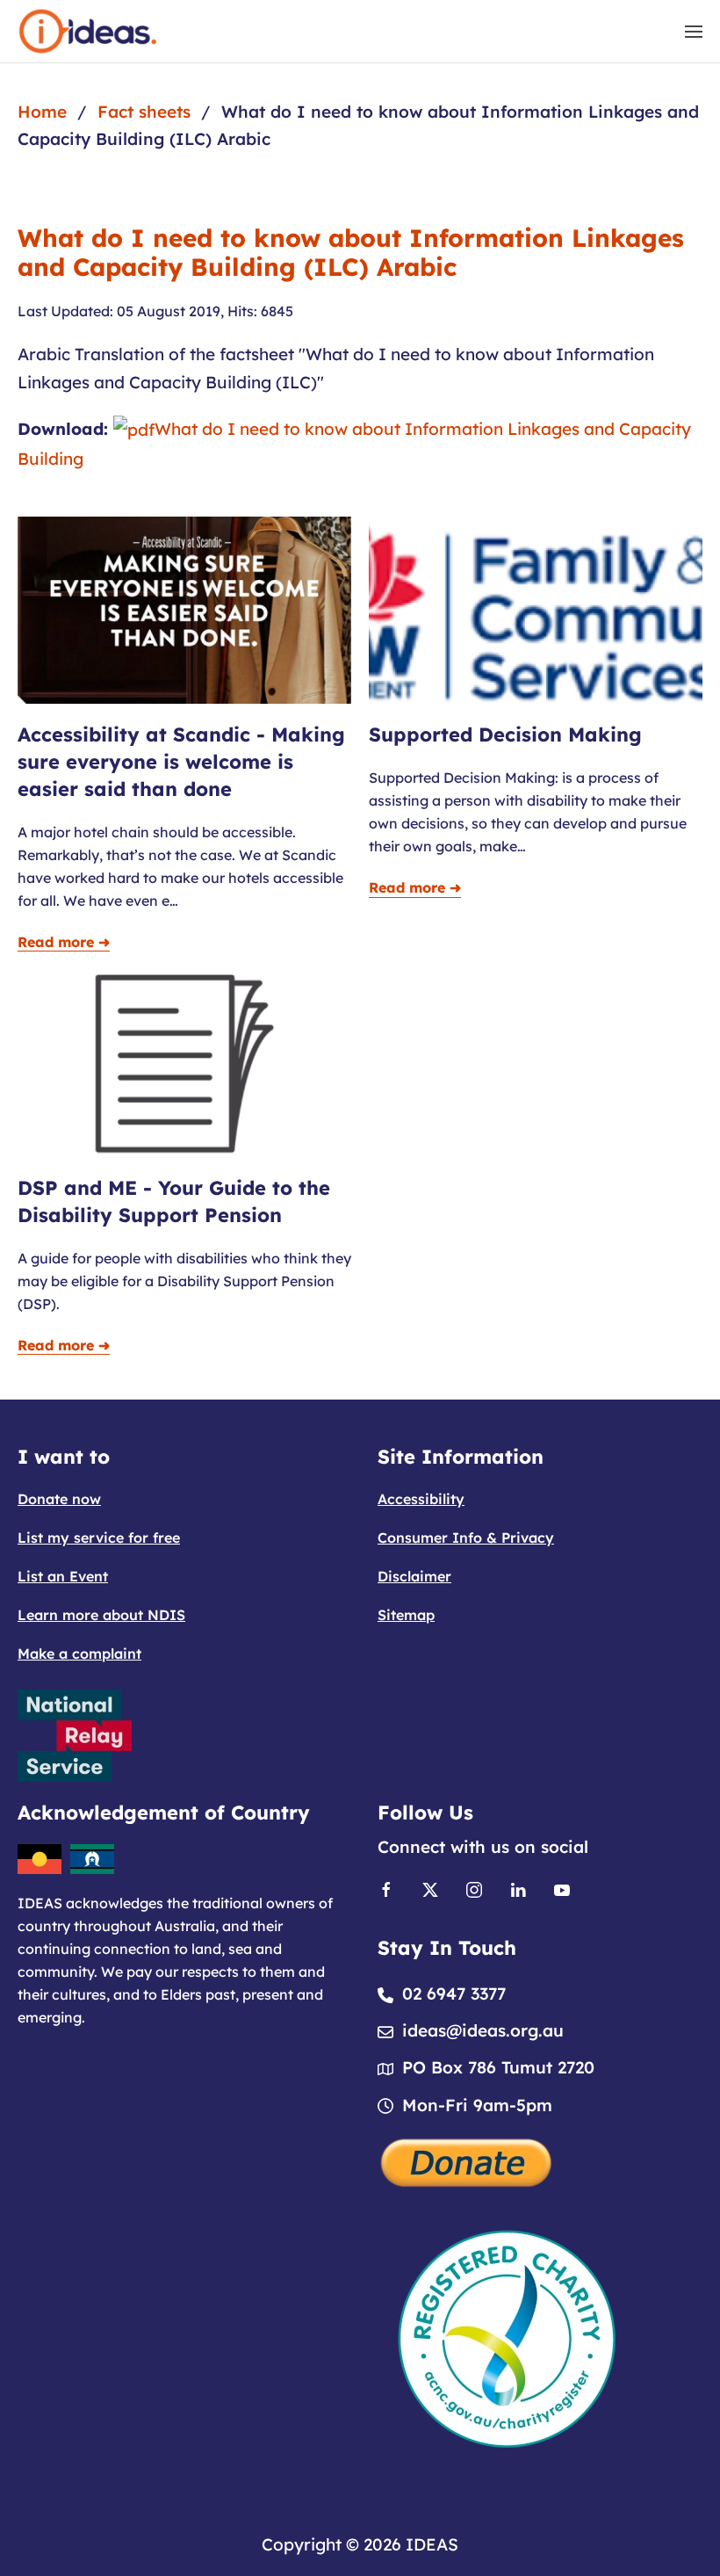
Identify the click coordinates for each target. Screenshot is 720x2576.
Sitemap (406, 1615)
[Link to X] (430, 1888)
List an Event (63, 1576)
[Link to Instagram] (474, 1888)
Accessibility (421, 1499)
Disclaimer (414, 1576)
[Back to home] (88, 31)
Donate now (59, 1499)
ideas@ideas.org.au (483, 2030)
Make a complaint (79, 1653)
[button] (694, 31)
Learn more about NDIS (101, 1615)
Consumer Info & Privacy (466, 1538)
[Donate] (467, 2160)
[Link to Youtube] (562, 1888)
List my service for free (99, 1538)
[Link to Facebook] (386, 1888)
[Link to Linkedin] (518, 1888)
